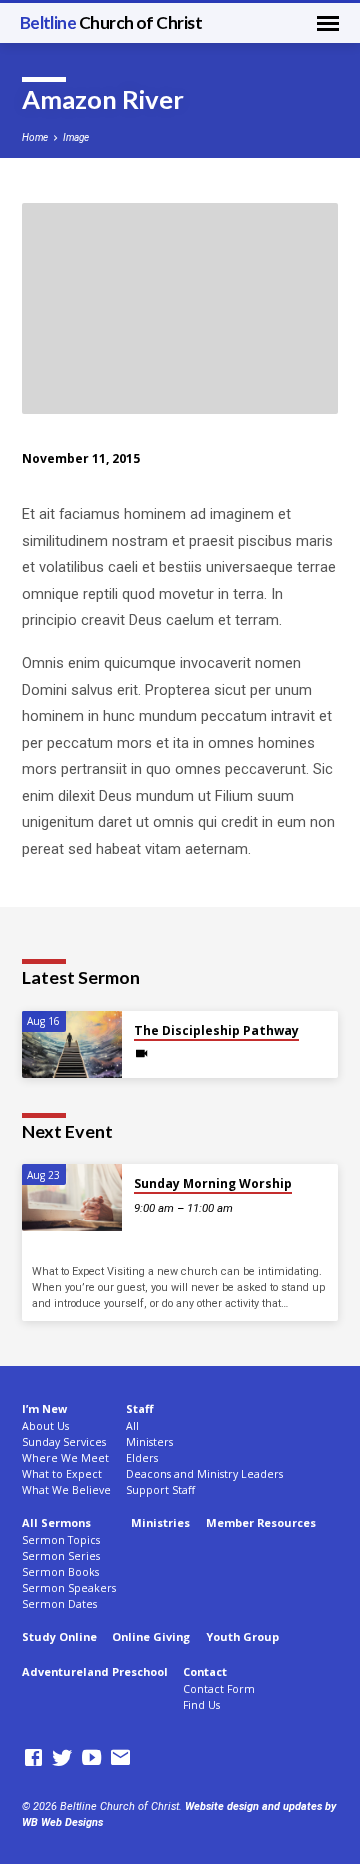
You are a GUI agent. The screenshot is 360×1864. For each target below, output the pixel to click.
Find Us (201, 1705)
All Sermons (56, 1522)
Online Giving (151, 1636)
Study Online (59, 1636)
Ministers (149, 1442)
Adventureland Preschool (95, 1671)
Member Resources (261, 1522)
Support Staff (160, 1490)
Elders (142, 1458)
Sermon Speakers (69, 1588)
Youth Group (242, 1636)
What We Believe (66, 1490)
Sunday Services (64, 1442)
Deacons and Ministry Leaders (204, 1474)
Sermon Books (60, 1572)
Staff (139, 1408)
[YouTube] (91, 1758)
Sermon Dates (59, 1604)
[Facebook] (33, 1758)
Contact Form (219, 1689)
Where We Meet (65, 1458)
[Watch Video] (141, 1054)
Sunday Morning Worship (213, 1183)
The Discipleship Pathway (216, 1030)
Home (35, 137)
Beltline (111, 22)
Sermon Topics (61, 1540)
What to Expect (62, 1474)
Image (76, 137)
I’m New (44, 1408)
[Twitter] (62, 1758)
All (132, 1426)
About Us (45, 1426)
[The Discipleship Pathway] (72, 1044)
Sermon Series (61, 1556)
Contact (205, 1671)
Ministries (160, 1522)
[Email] (120, 1758)
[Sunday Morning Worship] (72, 1197)
